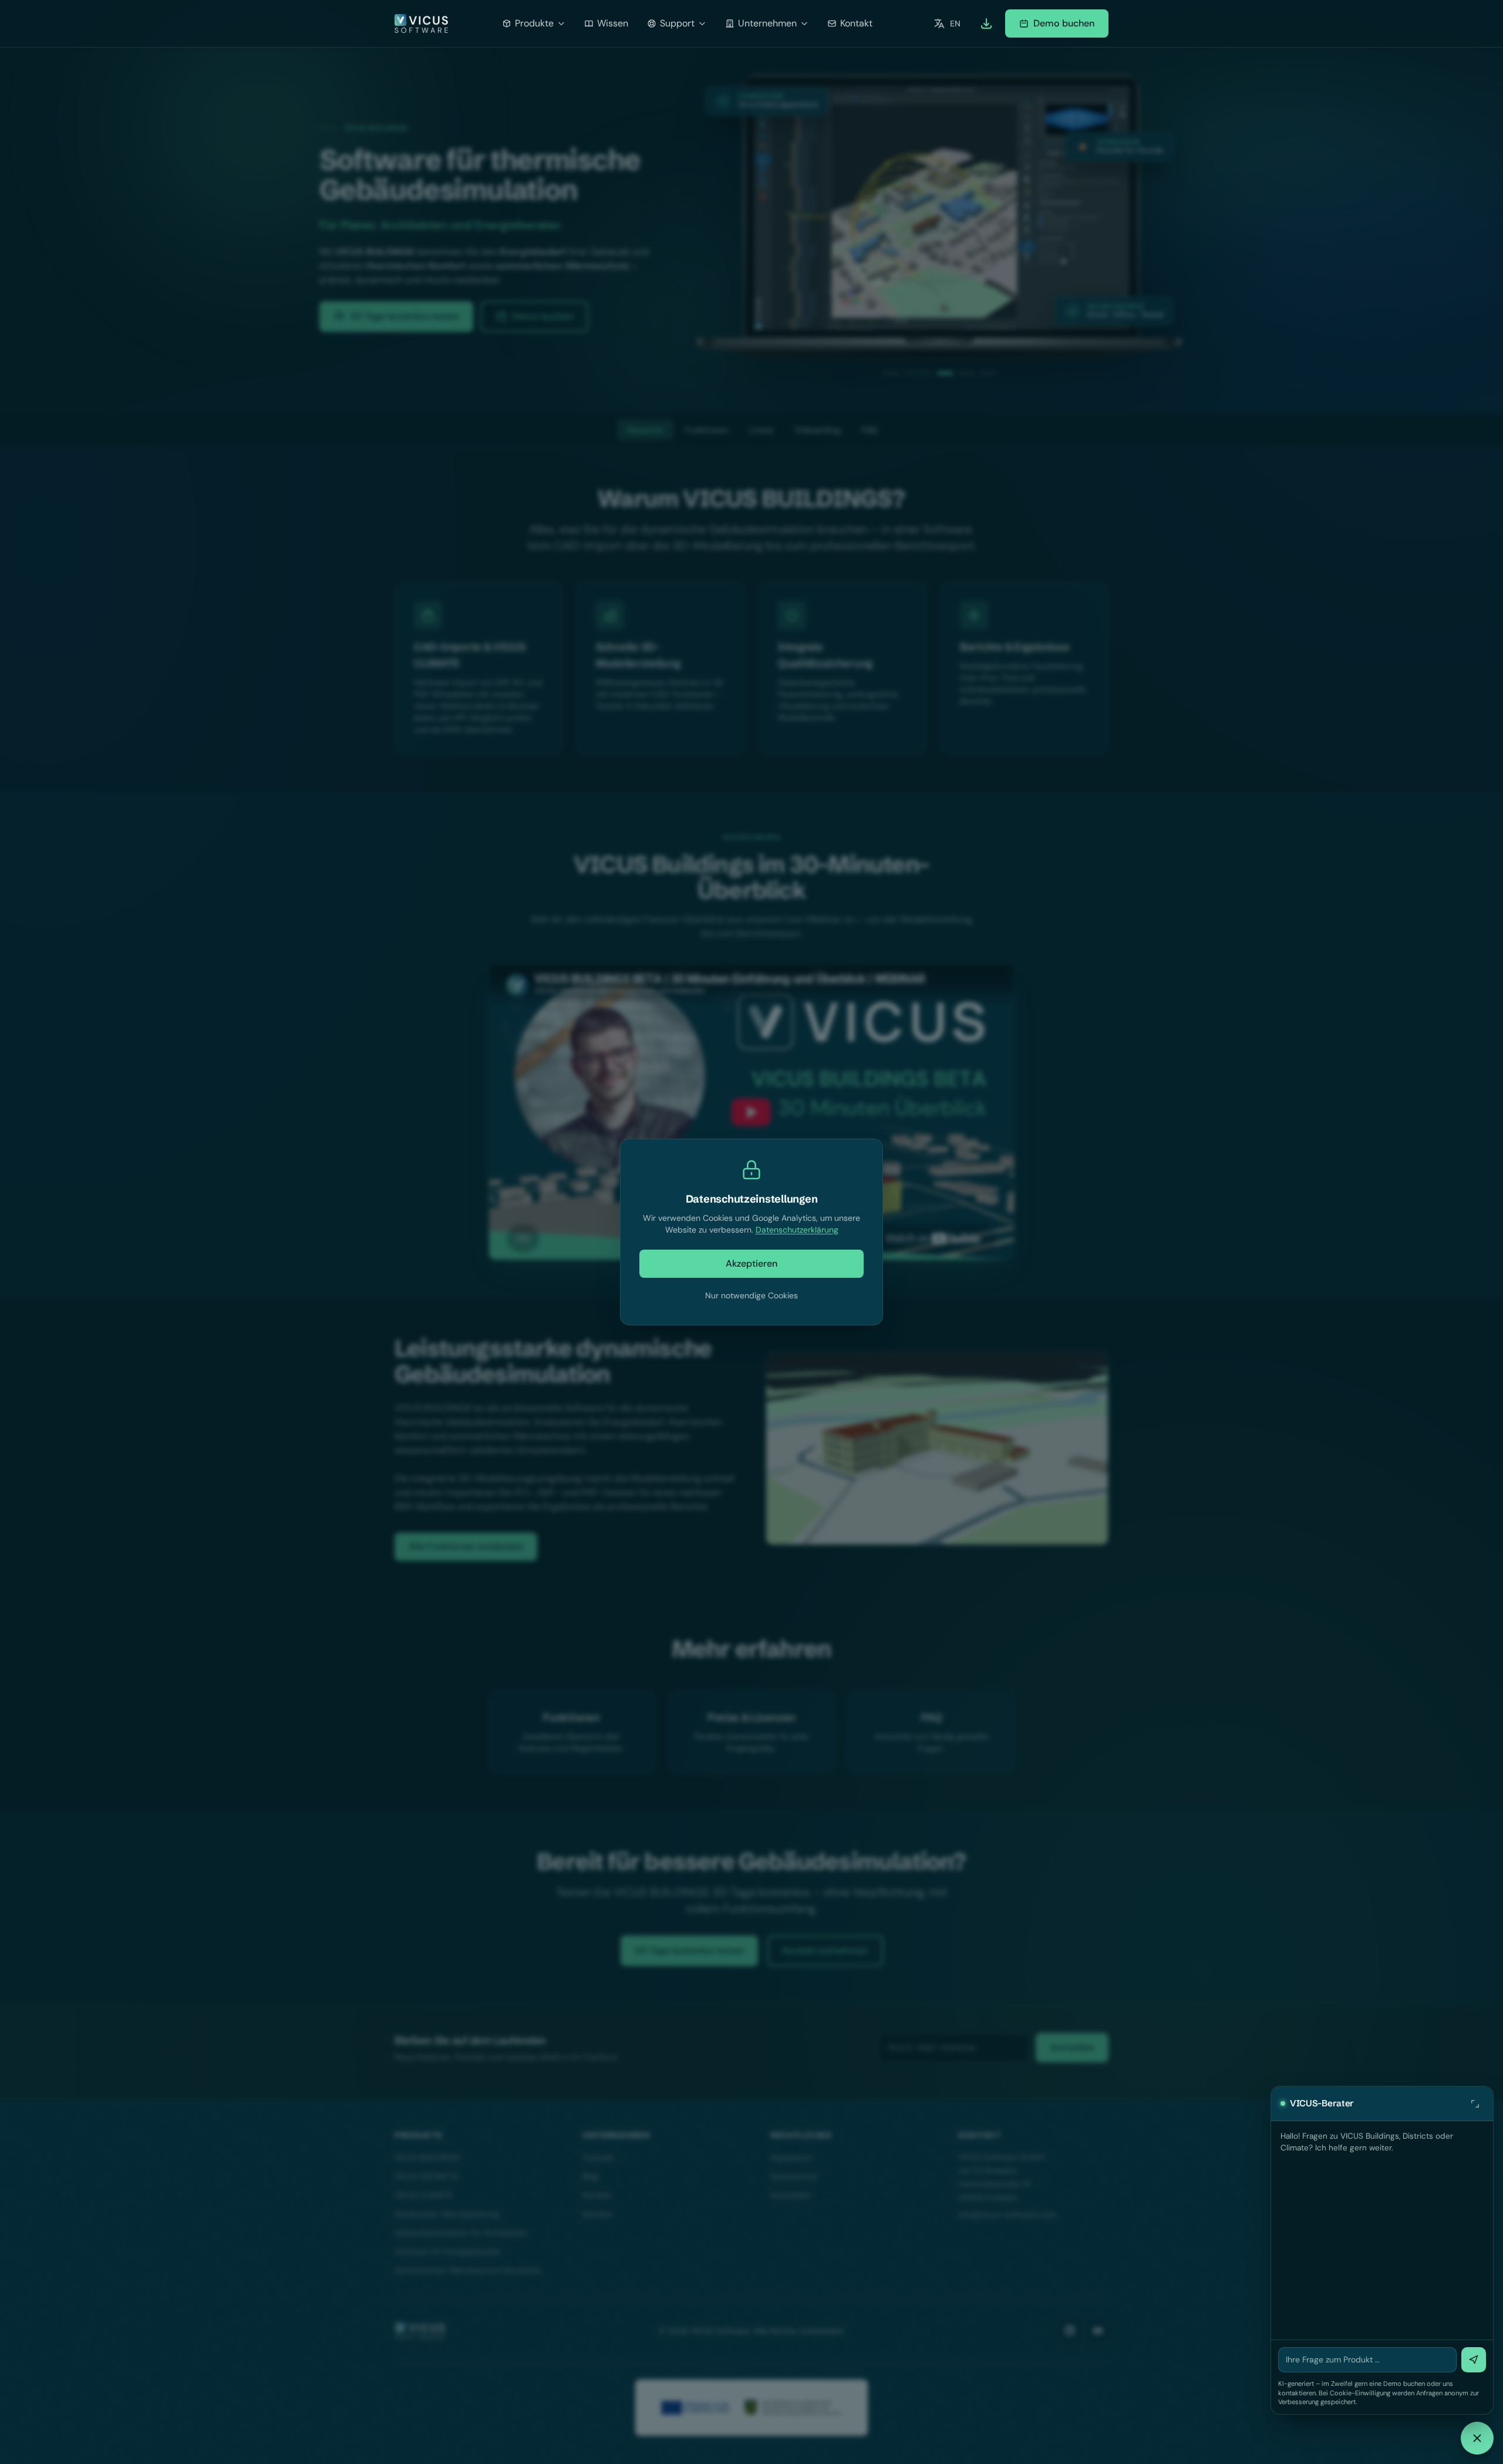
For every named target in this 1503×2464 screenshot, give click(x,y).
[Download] (986, 23)
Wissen (613, 23)
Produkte (534, 23)
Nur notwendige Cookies (751, 1295)
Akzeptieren (751, 1263)
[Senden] (1474, 2360)
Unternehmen (767, 23)
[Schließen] (1477, 2438)
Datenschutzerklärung (797, 1230)
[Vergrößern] (1475, 2103)
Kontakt (856, 23)
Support (677, 23)
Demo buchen (1064, 23)
